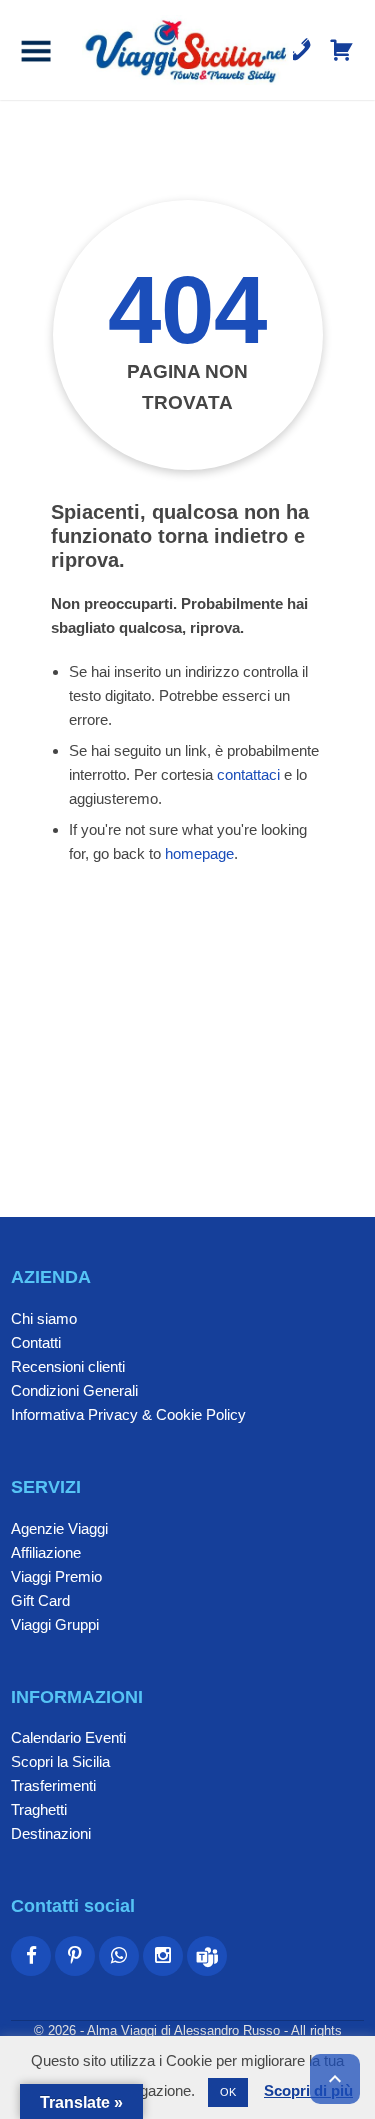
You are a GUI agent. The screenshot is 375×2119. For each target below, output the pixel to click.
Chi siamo (44, 1318)
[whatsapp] (119, 1956)
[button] (36, 50)
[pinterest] (75, 1956)
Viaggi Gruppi (55, 1624)
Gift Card (40, 1600)
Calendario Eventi (68, 1737)
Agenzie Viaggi (59, 1528)
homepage (199, 853)
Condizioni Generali (74, 1390)
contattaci (248, 774)
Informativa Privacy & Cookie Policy (128, 1414)
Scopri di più (308, 2090)
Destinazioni (51, 1833)
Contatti (36, 1342)
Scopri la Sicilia (60, 1761)
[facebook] (31, 1956)
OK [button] (228, 2092)
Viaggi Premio (56, 1576)
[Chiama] (299, 50)
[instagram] (163, 1956)
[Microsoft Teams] (207, 1956)
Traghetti (39, 1809)
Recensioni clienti (68, 1366)
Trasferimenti (53, 1785)
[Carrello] (341, 50)
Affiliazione (46, 1552)
